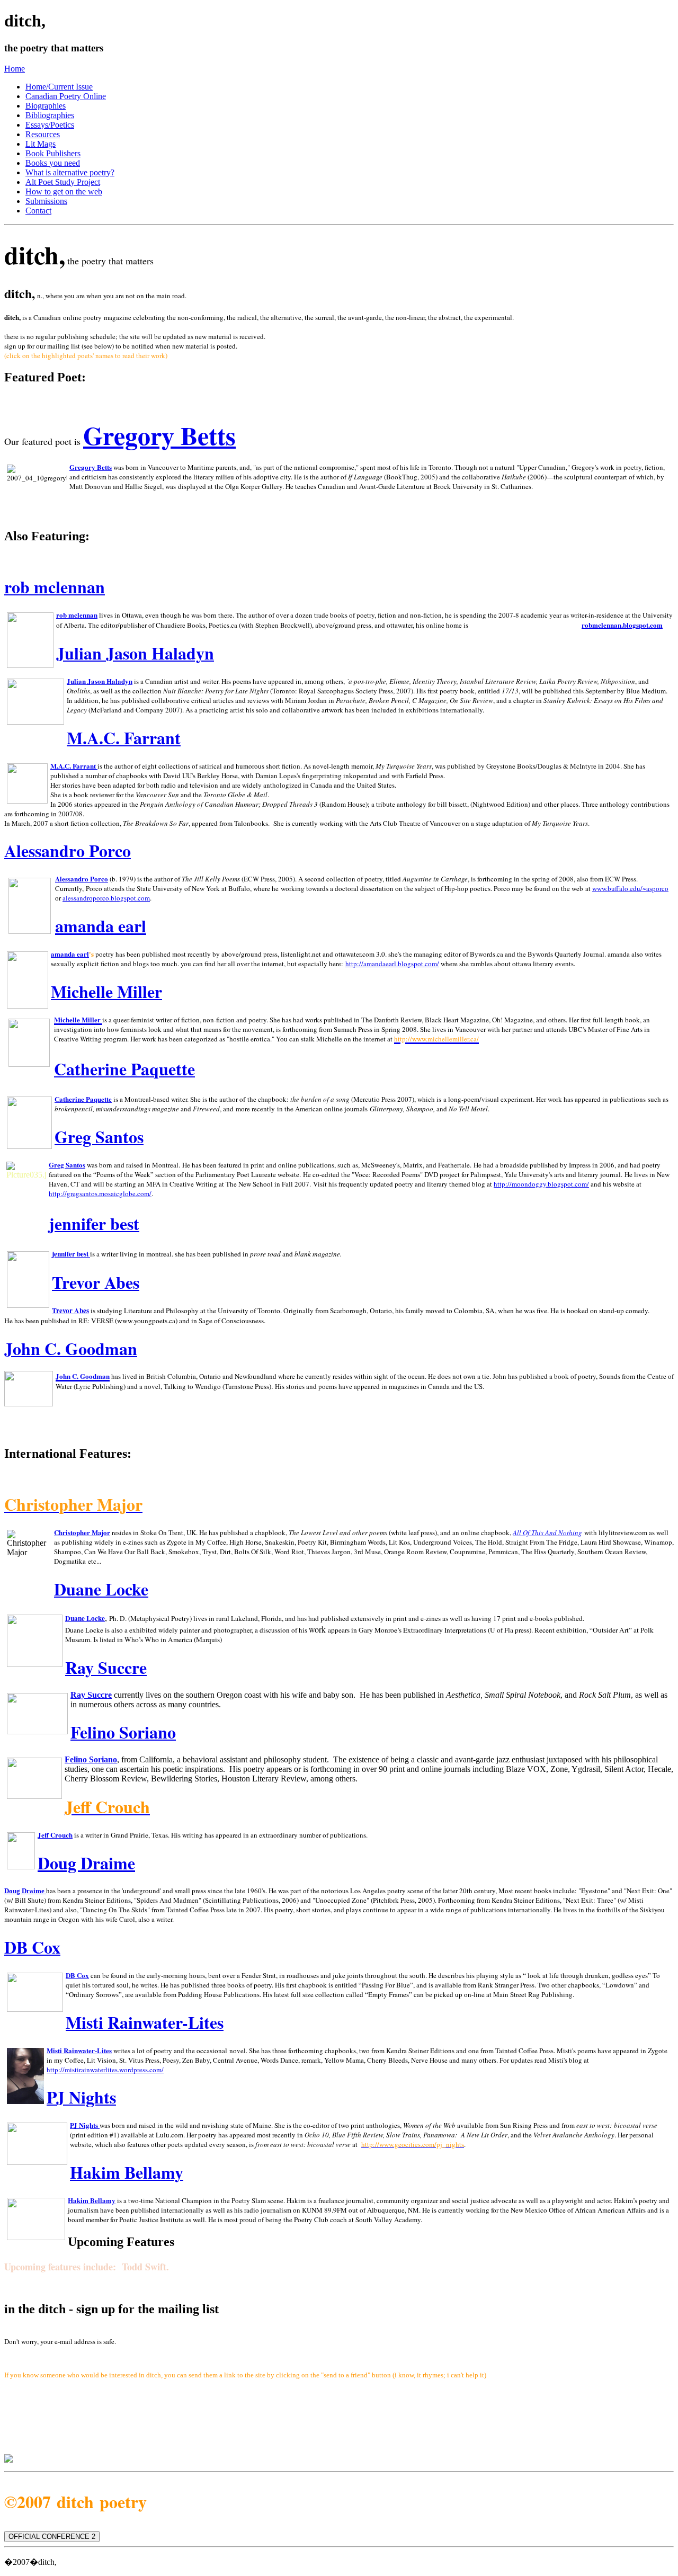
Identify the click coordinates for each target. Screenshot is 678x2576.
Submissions (46, 201)
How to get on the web (64, 191)
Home (15, 69)
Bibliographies (50, 115)
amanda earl (101, 926)
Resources (43, 134)
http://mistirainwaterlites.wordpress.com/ (105, 2070)
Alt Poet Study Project (63, 182)
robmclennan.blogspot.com (622, 625)
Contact (38, 211)
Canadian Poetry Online (66, 96)
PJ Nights (84, 2125)
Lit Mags (41, 144)
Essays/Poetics (50, 125)
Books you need (53, 163)
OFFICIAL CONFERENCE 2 (52, 2537)
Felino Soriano (91, 1759)
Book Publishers (53, 153)
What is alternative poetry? (70, 172)
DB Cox (77, 1975)
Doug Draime (86, 1863)
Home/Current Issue (59, 87)
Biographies (46, 106)
